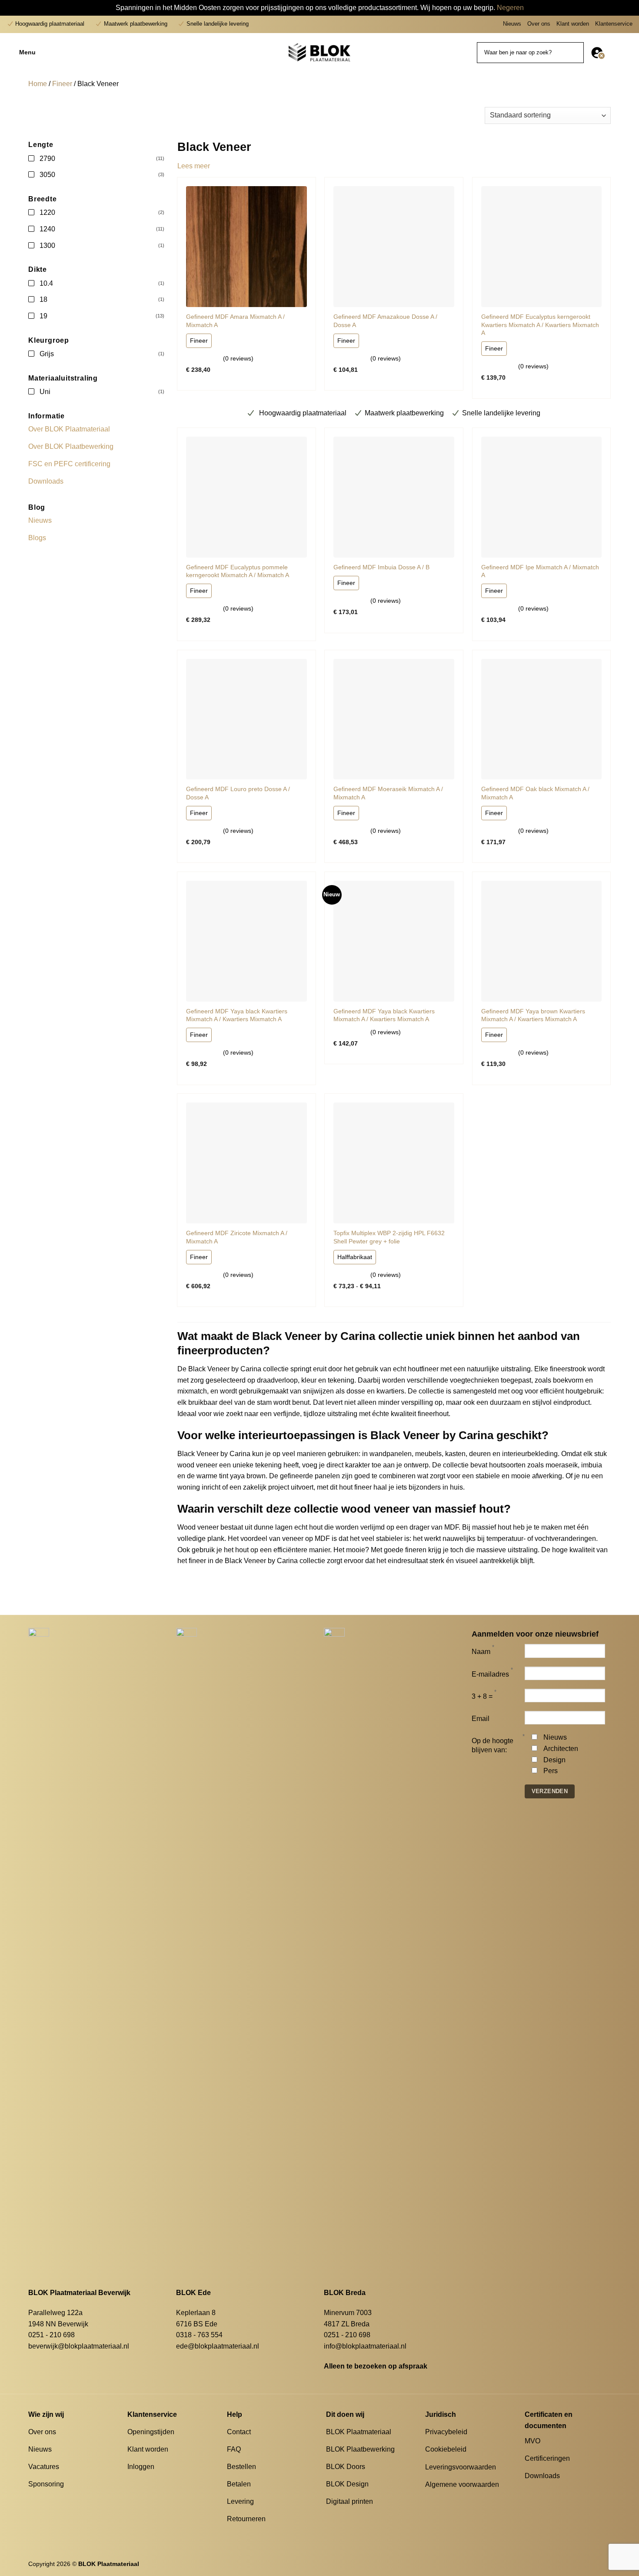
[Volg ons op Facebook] (530, 2492)
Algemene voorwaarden (462, 2484)
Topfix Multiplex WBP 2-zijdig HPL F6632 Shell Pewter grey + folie (389, 1237)
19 (43, 316)
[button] (61, 53)
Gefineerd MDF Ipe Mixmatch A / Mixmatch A (540, 571)
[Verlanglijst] (614, 53)
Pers (551, 1771)
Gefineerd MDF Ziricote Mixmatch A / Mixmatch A (237, 1237)
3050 (47, 175)
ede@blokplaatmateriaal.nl (218, 2346)
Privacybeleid (446, 2432)
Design (554, 1760)
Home (38, 84)
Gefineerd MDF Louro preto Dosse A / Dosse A (238, 793)
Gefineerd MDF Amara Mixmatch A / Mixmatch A (235, 321)
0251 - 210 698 (52, 2335)
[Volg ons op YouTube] (562, 2492)
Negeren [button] (510, 8)
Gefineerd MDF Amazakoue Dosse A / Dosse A (385, 321)
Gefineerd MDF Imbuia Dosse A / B (381, 567)
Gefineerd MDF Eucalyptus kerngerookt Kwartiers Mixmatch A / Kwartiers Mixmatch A (540, 325)
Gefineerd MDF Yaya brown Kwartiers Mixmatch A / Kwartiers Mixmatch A (533, 1015)
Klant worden (573, 24)
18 (43, 299)
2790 (47, 159)
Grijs (47, 354)
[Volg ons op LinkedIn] (551, 2492)
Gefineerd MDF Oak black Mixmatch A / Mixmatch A (535, 793)
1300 (47, 246)
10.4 (46, 283)
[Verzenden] (576, 53)
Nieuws (512, 24)
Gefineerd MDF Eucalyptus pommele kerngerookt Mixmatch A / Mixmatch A (238, 571)
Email (481, 1719)
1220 (47, 212)
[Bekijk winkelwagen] (628, 53)
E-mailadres (490, 1674)
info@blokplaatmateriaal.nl (365, 2346)
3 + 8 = (482, 1696)
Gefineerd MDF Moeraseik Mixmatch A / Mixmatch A (388, 793)
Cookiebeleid (446, 2449)
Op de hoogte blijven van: (493, 1745)
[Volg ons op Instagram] (540, 2492)
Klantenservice (614, 24)
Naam (481, 1652)
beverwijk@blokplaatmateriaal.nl (79, 2346)
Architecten (561, 1749)
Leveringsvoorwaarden (461, 2467)
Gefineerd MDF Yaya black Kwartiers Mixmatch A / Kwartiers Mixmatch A (237, 1015)
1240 (47, 229)
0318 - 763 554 (199, 2335)
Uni (45, 392)
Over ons (539, 24)
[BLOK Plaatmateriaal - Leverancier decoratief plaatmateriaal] (319, 52)
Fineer (62, 84)
